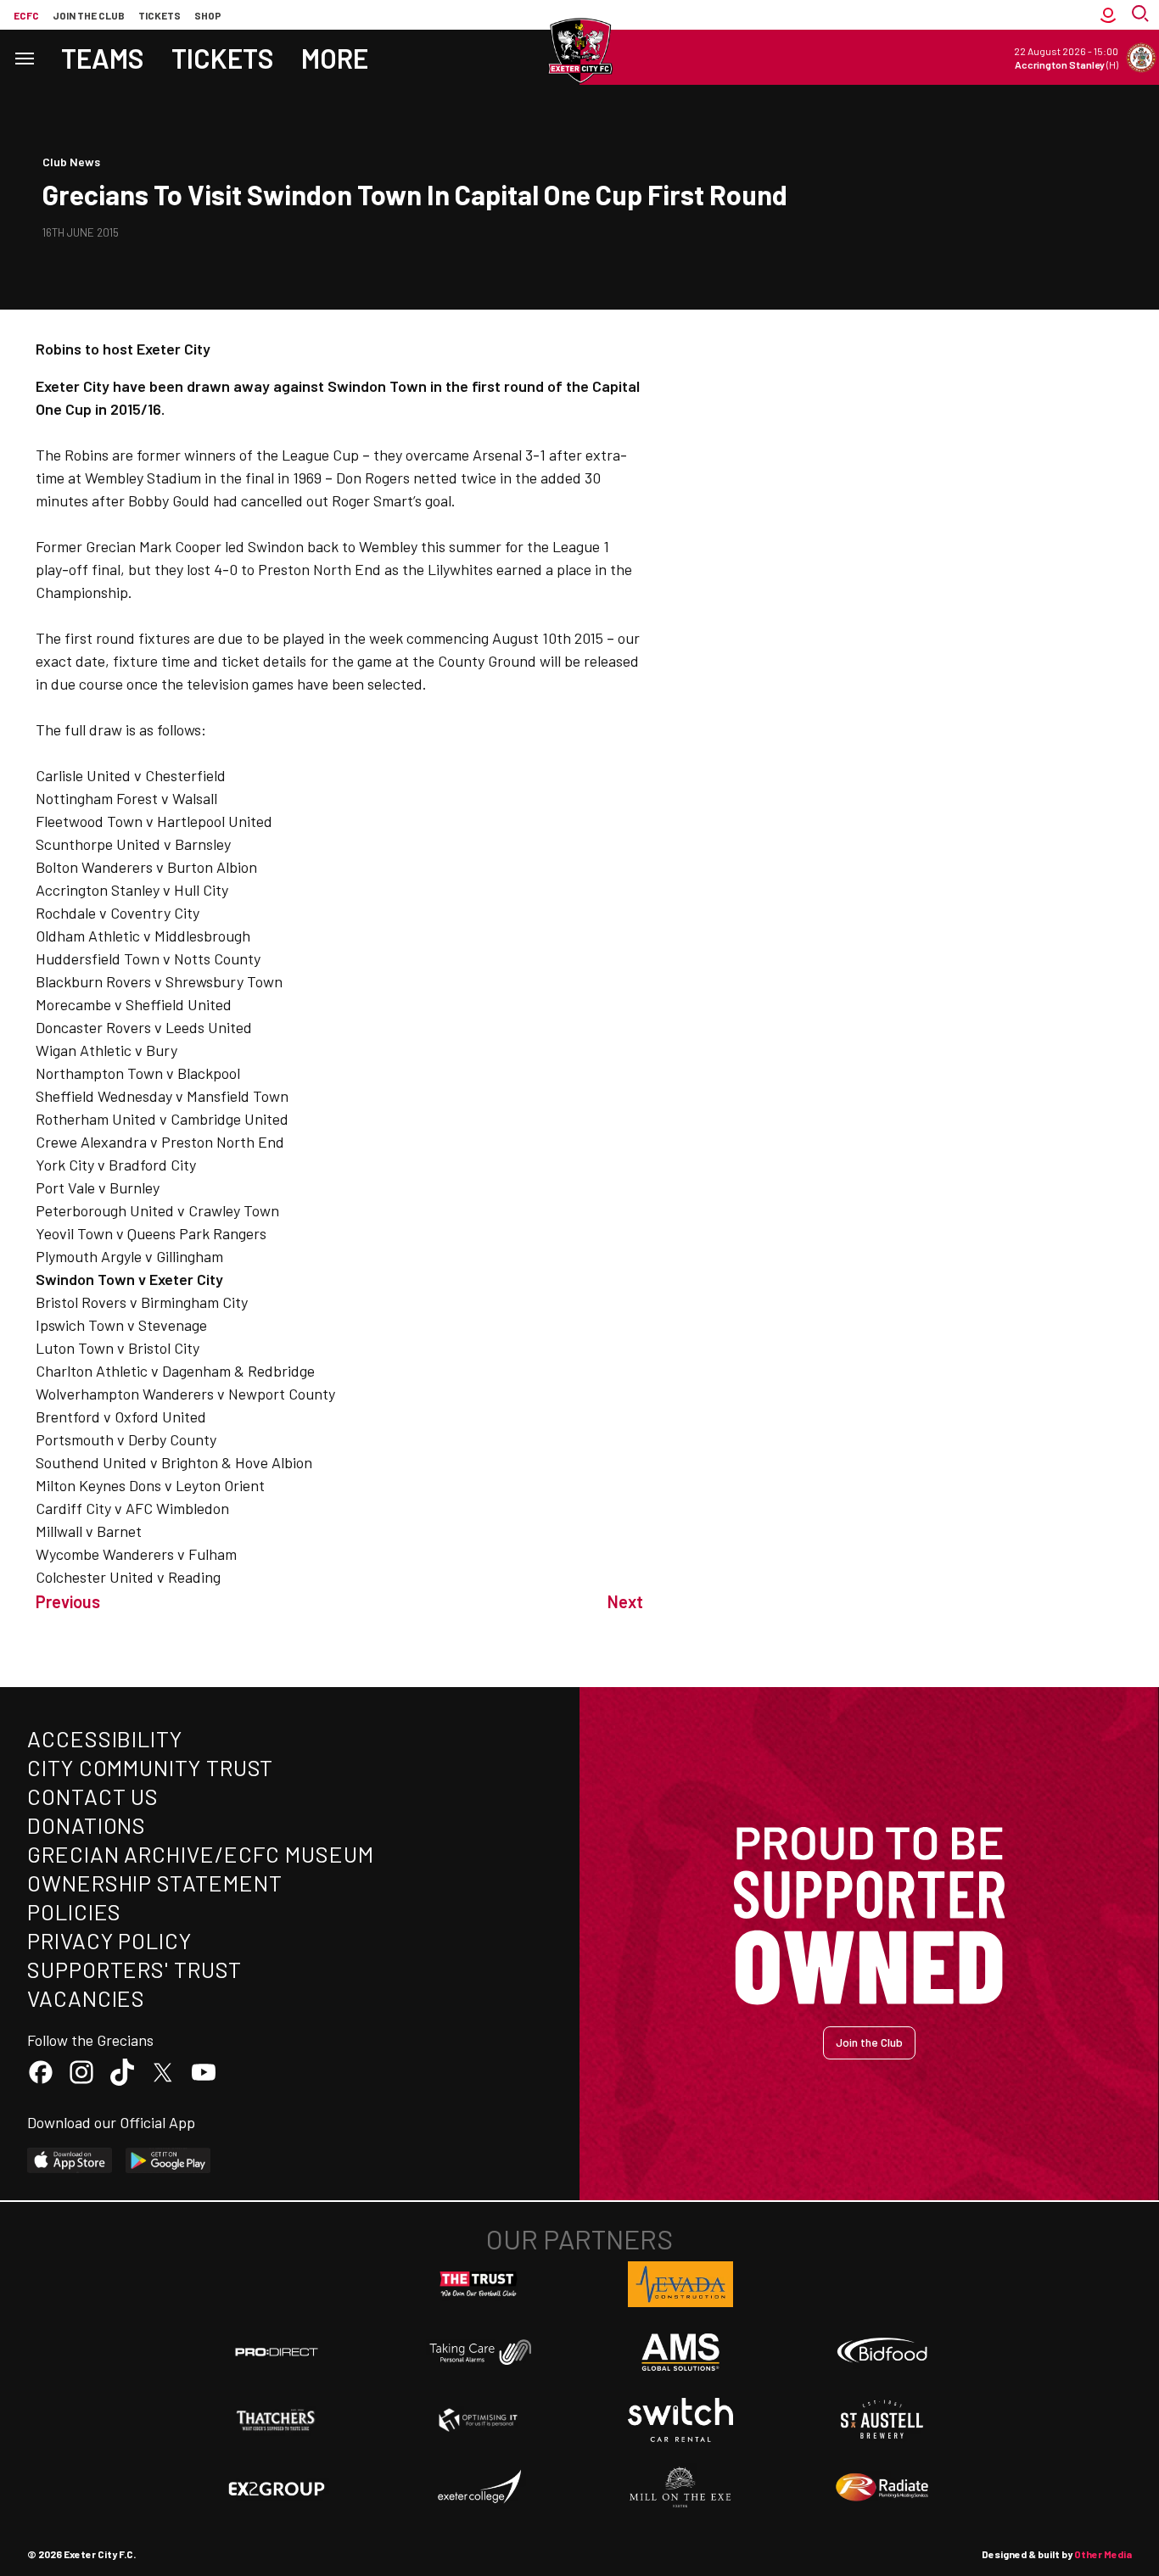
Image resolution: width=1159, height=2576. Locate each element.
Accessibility (105, 1738)
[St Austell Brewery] (882, 2420)
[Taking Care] (479, 2352)
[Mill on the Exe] (680, 2488)
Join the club (89, 15)
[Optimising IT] (479, 2420)
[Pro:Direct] (277, 2352)
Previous (68, 1601)
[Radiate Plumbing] (882, 2488)
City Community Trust (150, 1767)
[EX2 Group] (277, 2488)
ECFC (26, 15)
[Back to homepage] (579, 51)
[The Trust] (479, 2284)
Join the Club (869, 2042)
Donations (87, 1825)
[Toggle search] (1142, 15)
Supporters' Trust (134, 1969)
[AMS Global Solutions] (680, 2352)
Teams (103, 58)
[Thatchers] (277, 2420)
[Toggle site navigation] (24, 57)
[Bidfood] (882, 2352)
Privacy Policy (109, 1940)
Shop (208, 15)
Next (625, 1601)
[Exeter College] (479, 2488)
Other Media (1103, 2554)
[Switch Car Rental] (680, 2420)
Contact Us (93, 1796)
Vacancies (86, 1998)
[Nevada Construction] (680, 2284)
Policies (74, 1911)
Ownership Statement (154, 1883)
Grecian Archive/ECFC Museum (201, 1854)
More (335, 58)
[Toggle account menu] (1108, 15)
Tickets (160, 15)
